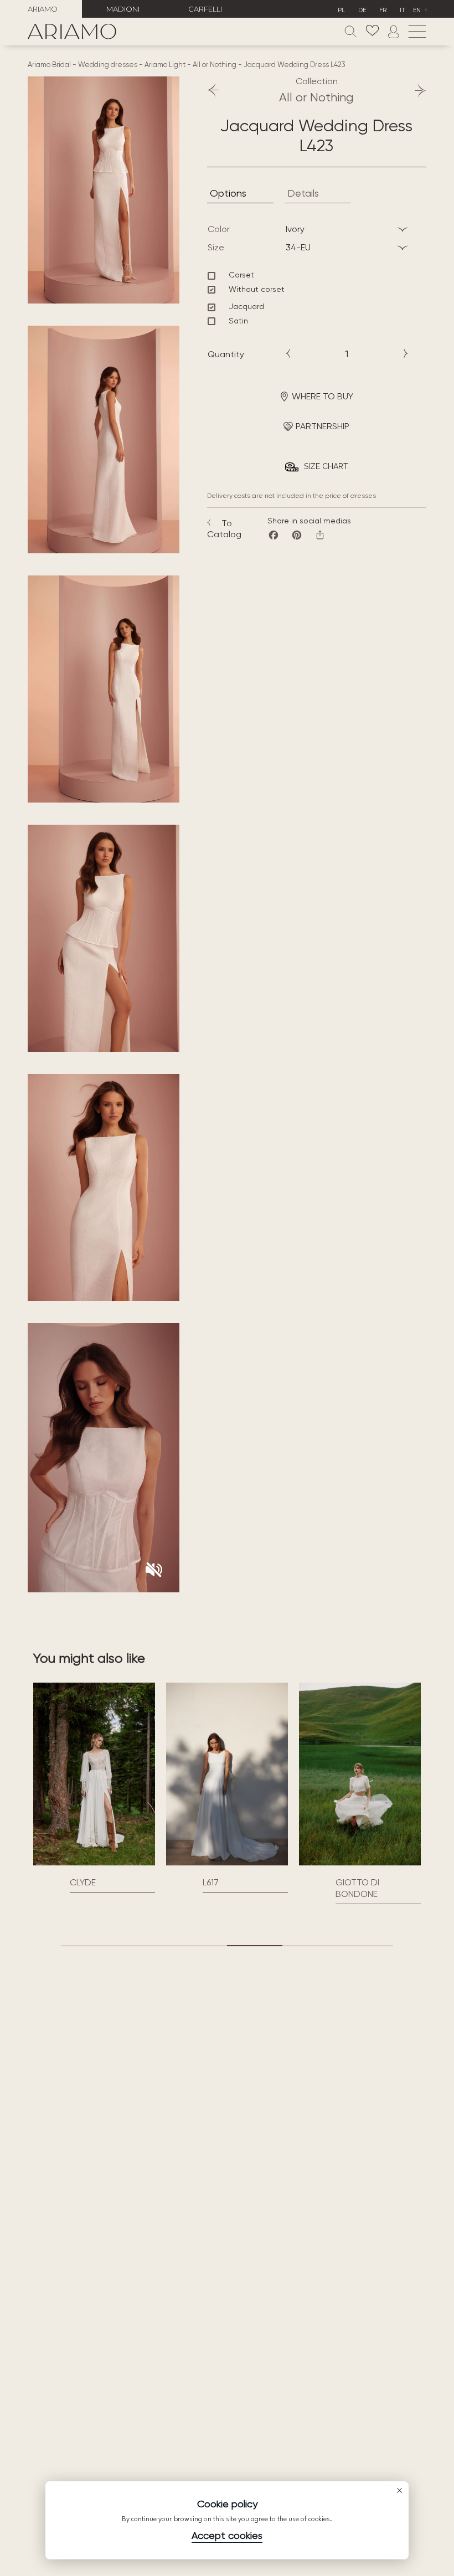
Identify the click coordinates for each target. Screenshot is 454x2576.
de (362, 10)
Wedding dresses (108, 65)
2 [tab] (144, 1946)
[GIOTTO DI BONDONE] (360, 1774)
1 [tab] (89, 1946)
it (403, 10)
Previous (218, 90)
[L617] (227, 1774)
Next (415, 90)
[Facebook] (274, 535)
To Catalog (224, 529)
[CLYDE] (94, 1774)
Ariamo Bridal (49, 65)
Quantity (226, 354)
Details (303, 193)
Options (228, 193)
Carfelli (205, 9)
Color (219, 229)
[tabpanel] (94, 1788)
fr (383, 10)
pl (341, 10)
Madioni (123, 9)
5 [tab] (310, 1946)
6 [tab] (365, 1946)
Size (216, 247)
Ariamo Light (165, 65)
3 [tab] (199, 1946)
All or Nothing (215, 65)
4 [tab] (255, 1946)
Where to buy (323, 396)
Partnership (323, 426)
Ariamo (43, 9)
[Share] (320, 535)
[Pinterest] (297, 535)
